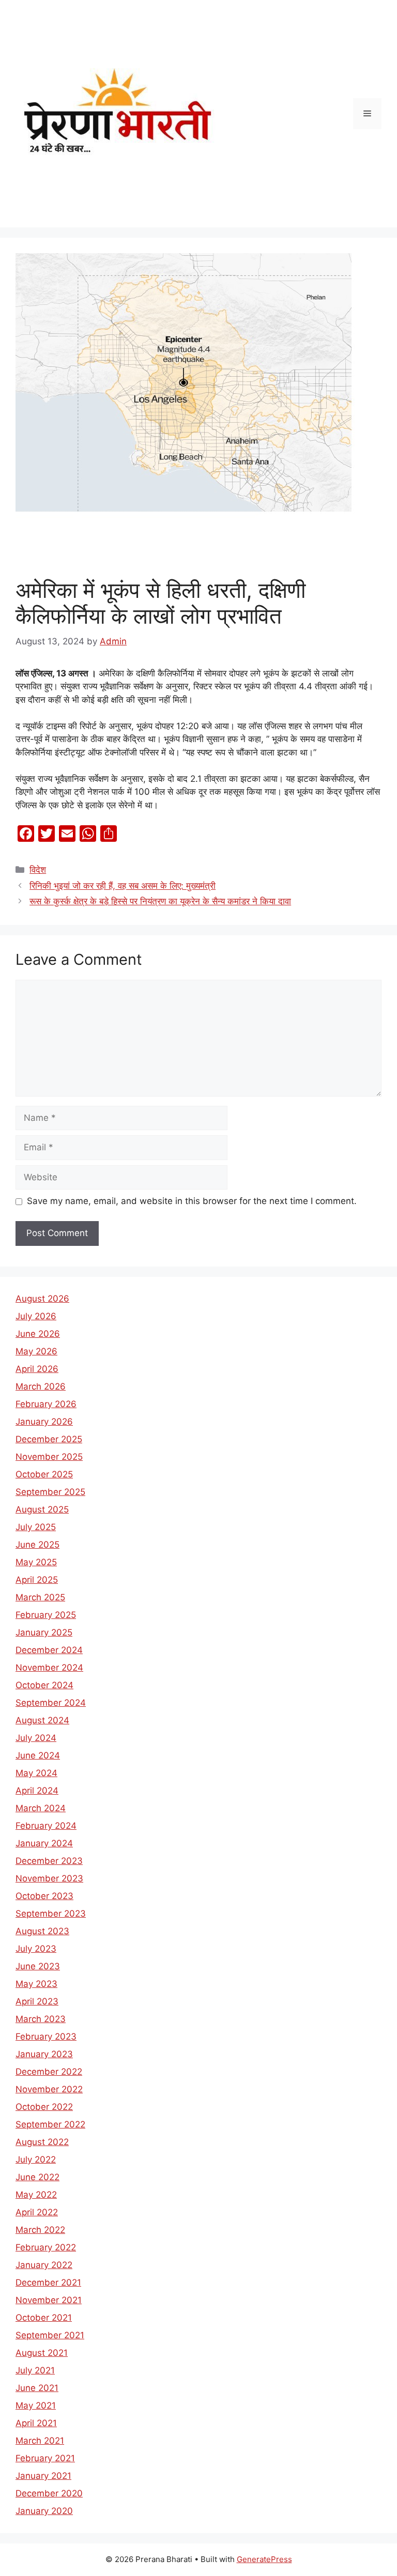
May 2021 (36, 2405)
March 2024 (41, 1808)
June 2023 (38, 1966)
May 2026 (36, 1351)
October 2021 (44, 2318)
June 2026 (38, 1334)
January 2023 (44, 2054)
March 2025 (40, 1597)
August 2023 (42, 1931)
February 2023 (46, 2037)
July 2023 (36, 1949)
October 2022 (44, 2107)
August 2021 (42, 2353)
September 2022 (50, 2124)
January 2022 (44, 2265)
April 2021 (36, 2423)
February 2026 (46, 1404)
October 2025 (44, 1474)
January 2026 (44, 1422)
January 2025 (44, 1632)
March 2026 (41, 1386)
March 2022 (40, 2230)
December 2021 (48, 2282)
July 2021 (35, 2370)
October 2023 (44, 1896)
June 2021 (37, 2388)
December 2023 (49, 1861)
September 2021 (50, 2335)
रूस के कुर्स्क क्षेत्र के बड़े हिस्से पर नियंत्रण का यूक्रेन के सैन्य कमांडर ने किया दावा (160, 901)
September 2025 (50, 1492)
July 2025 (36, 1527)
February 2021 (45, 2458)
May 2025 (36, 1562)
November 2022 (49, 2089)
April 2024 (37, 1791)
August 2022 (42, 2142)
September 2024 (51, 1703)
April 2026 (37, 1369)
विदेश (38, 870)
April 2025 (37, 1580)
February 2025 (46, 1615)
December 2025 (49, 1439)
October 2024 (44, 1685)
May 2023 (36, 1984)
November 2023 (49, 1878)
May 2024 (36, 1773)
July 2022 (36, 2159)
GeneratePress (264, 2559)
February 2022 (46, 2247)
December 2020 (49, 2493)
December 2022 (49, 2072)
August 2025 (42, 1509)
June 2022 (37, 2177)
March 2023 (41, 2019)
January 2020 (44, 2511)
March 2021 (40, 2441)
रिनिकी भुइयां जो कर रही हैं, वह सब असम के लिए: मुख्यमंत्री (123, 886)
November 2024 (49, 1668)
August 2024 (42, 1720)
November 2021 (49, 2300)
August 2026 (42, 1299)
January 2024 (44, 1843)
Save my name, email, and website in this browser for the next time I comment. (192, 1201)
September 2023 (51, 1914)
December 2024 (49, 1650)
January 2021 (43, 2476)
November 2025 (49, 1457)
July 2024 (36, 1738)
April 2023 (37, 2001)
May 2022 (36, 2195)
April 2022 (37, 2212)
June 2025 (37, 1545)
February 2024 (46, 1826)
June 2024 (38, 1755)
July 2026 (36, 1316)
